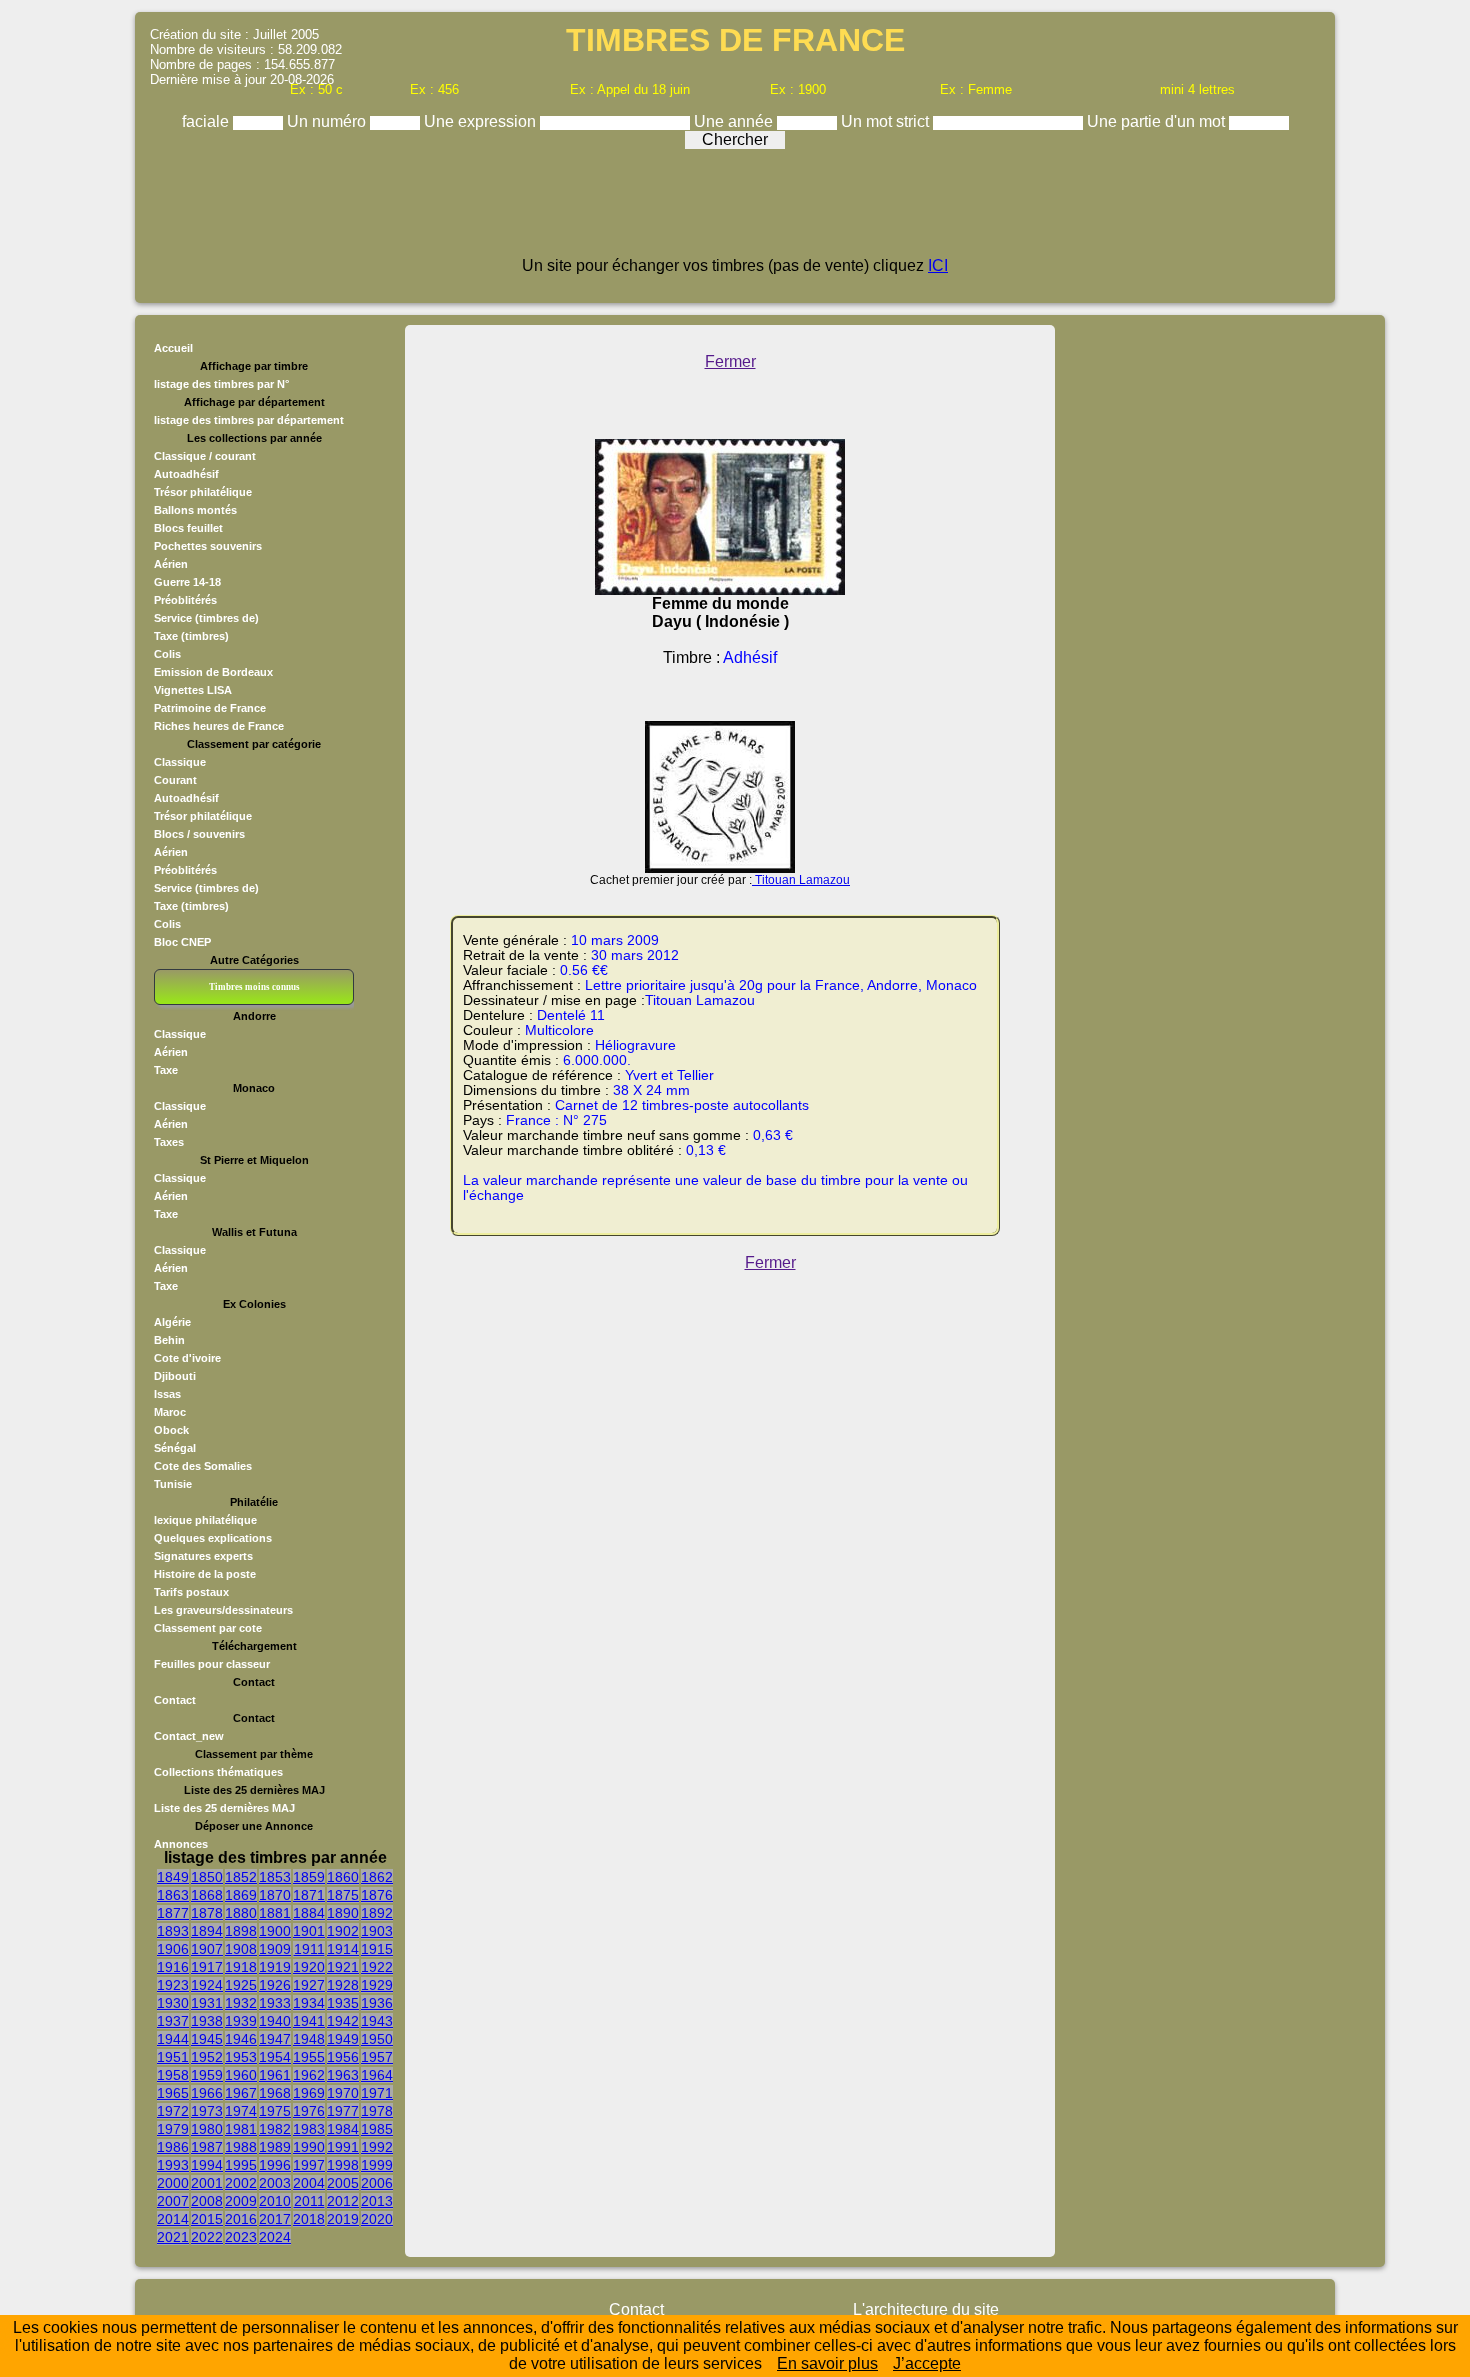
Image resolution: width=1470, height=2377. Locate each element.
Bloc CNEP (182, 942)
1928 (343, 1985)
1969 (309, 2093)
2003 (275, 2183)
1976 (309, 2111)
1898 (241, 1931)
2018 (309, 2219)
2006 (377, 2183)
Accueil (173, 348)
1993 (173, 2165)
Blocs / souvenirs (199, 834)
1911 (309, 1949)
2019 (343, 2219)
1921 (343, 1967)
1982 (275, 2129)
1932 (241, 2003)
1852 (241, 1877)
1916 (173, 1967)
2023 (241, 2237)
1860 (343, 1877)
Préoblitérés (185, 600)
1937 (173, 2021)
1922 (377, 1967)
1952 (207, 2057)
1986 (173, 2147)
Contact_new (189, 1736)
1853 (275, 1877)
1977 (343, 2111)
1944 (173, 2039)
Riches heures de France (219, 726)
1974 (241, 2111)
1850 (207, 1877)
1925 (241, 1985)
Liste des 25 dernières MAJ (224, 1808)
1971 (377, 2093)
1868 (207, 1895)
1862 (377, 1877)
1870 (275, 1895)
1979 (173, 2129)
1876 (377, 1895)
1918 (241, 1967)
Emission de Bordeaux (213, 672)
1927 (309, 1985)
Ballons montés (195, 510)
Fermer (730, 361)
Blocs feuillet (188, 528)
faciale (207, 121)
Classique (180, 762)
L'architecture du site (926, 2309)
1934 (309, 2003)
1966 (207, 2093)
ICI (938, 265)
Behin (169, 1340)
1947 (275, 2039)
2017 (275, 2219)
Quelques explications (213, 1538)
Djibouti (175, 1376)
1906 (173, 1949)
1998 (343, 2165)
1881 (275, 1913)
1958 (173, 2075)
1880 (241, 1913)
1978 (377, 2111)
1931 (207, 2003)
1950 (377, 2039)
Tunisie (173, 1484)
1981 (241, 2129)
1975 (275, 2111)
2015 (207, 2219)
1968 (275, 2093)
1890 (343, 1913)
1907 (207, 1949)
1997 (309, 2165)
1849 (173, 1877)
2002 (241, 2183)
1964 (377, 2075)
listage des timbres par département (249, 420)
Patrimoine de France (210, 708)
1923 (173, 1985)
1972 (173, 2111)
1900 (275, 1931)
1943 (377, 2021)
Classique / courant (205, 456)
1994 (207, 2165)
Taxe (166, 1070)
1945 (207, 2039)
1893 (173, 1931)
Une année (735, 121)
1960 (241, 2075)
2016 (241, 2219)
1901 (309, 1931)
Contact (175, 1700)
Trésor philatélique (203, 492)
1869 (241, 1895)
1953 (241, 2057)
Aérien (171, 564)
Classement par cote (208, 1628)
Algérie (172, 1322)
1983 (309, 2129)
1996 (275, 2165)
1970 (343, 2093)
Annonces (181, 1844)
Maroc (170, 1412)
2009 (241, 2201)
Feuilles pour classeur (212, 1664)
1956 (343, 2057)
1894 (207, 1931)
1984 (343, 2129)
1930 (173, 2003)
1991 (343, 2147)
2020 (377, 2219)
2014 (173, 2219)
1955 (309, 2057)
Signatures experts (203, 1556)
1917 (207, 1967)
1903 (377, 1931)
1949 (343, 2039)
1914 (343, 1949)
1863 (173, 1895)
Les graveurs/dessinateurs (223, 1610)
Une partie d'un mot (1158, 121)
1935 (343, 2003)
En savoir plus (827, 2363)
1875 (343, 1895)
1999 (377, 2165)
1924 (207, 1985)
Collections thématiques (218, 1772)
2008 (207, 2201)
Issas (167, 1394)
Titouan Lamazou (801, 880)
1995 (241, 2165)
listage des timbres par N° (221, 384)
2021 (173, 2237)
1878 (207, 1913)
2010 (275, 2201)
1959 (207, 2075)
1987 (207, 2147)
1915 (377, 1949)
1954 (275, 2057)
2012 (343, 2201)
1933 (275, 2003)
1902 (343, 1931)
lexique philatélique (205, 1520)
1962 (309, 2075)
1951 (173, 2057)
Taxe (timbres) (191, 636)
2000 (173, 2183)
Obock (171, 1430)
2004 (309, 2183)
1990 (309, 2147)
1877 (173, 1913)
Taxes (169, 1142)
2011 (309, 2201)
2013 (377, 2201)
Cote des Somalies (203, 1466)
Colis (167, 654)
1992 (377, 2147)
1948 (309, 2039)
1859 (309, 1877)
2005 (343, 2183)
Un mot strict (887, 121)
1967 (241, 2093)
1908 (241, 1949)
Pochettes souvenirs (208, 546)
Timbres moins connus (254, 987)
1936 (377, 2003)
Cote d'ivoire (187, 1358)
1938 (207, 2021)
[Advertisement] (735, 212)
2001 (207, 2183)
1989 (275, 2147)
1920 (309, 1967)
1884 (309, 1913)
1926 (275, 1985)
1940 (275, 2021)
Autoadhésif (186, 474)
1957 (377, 2057)
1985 (377, 2129)
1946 (241, 2039)
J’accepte (927, 2363)
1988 (241, 2147)
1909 (275, 1949)
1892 (377, 1913)
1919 (275, 1967)
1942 (343, 2021)
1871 (309, 1895)
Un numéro (328, 121)
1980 (207, 2129)
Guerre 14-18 (187, 582)
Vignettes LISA (193, 690)
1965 (173, 2093)
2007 (173, 2201)
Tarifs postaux (191, 1592)
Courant (175, 780)
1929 (377, 1985)
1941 (309, 2021)
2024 (275, 2237)
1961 (275, 2075)
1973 (207, 2111)
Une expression (482, 121)
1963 (343, 2075)
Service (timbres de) (206, 618)
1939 (241, 2021)
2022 (207, 2237)
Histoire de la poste (205, 1574)
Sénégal (175, 1448)
